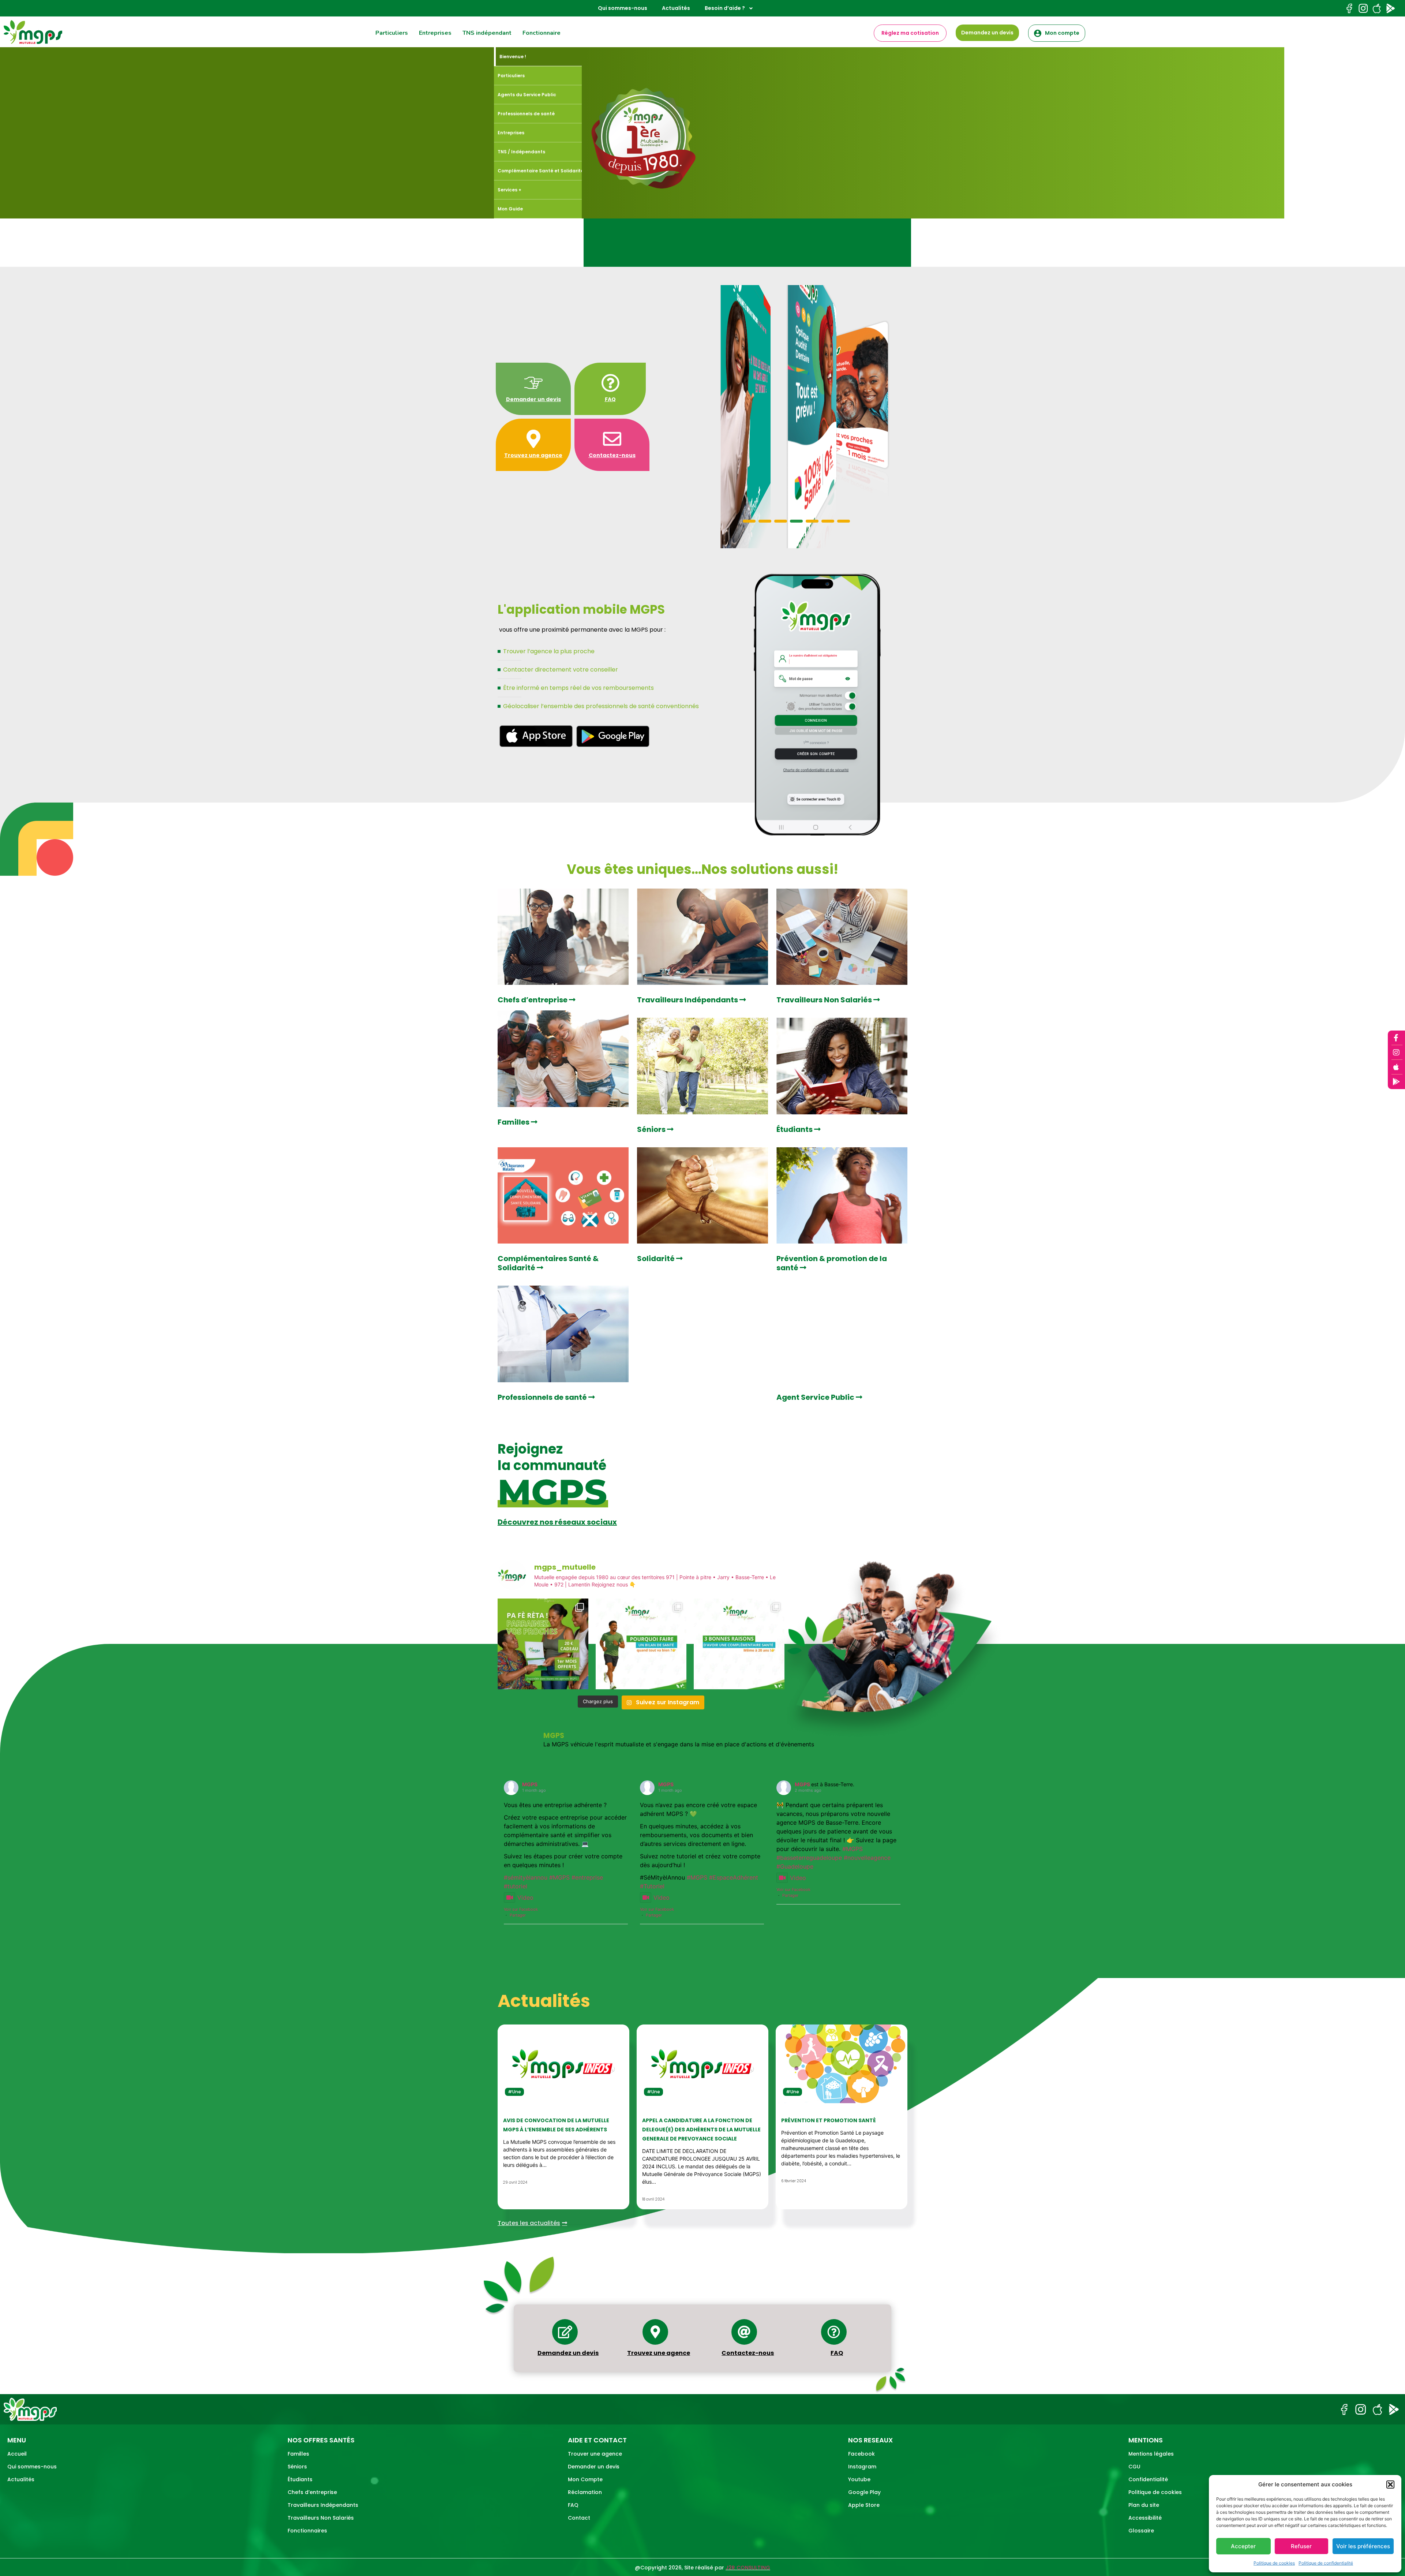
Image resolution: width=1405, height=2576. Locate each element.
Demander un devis (533, 399)
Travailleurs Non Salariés (825, 1000)
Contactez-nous (612, 455)
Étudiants (795, 1129)
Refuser (1301, 2546)
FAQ (610, 399)
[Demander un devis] (533, 383)
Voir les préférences (1363, 2546)
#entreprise (587, 1877)
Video (525, 1898)
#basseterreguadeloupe (809, 1858)
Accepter (1243, 2546)
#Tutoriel (652, 1886)
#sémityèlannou (526, 1877)
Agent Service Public (816, 1397)
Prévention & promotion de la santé (832, 1263)
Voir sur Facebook (521, 1909)
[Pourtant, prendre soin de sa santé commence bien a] (641, 1644)
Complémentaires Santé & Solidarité (548, 1263)
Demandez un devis (568, 2353)
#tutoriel (516, 1886)
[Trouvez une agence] (533, 439)
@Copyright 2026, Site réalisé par (680, 2568)
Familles (514, 1122)
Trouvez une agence (533, 455)
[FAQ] (610, 383)
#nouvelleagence (867, 1858)
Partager (518, 1915)
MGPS (530, 1784)
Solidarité (657, 1259)
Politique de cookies (1274, 2563)
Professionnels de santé (543, 1397)
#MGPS (559, 1877)
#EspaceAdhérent (734, 1877)
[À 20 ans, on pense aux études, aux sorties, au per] (739, 1644)
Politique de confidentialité (1326, 2563)
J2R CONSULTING (748, 2568)
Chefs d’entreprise (533, 1000)
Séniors (652, 1129)
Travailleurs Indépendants (688, 1000)
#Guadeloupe (795, 1866)
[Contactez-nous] (612, 439)
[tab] (539, 57)
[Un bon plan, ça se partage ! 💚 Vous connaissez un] (543, 1644)
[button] (1390, 2485)
